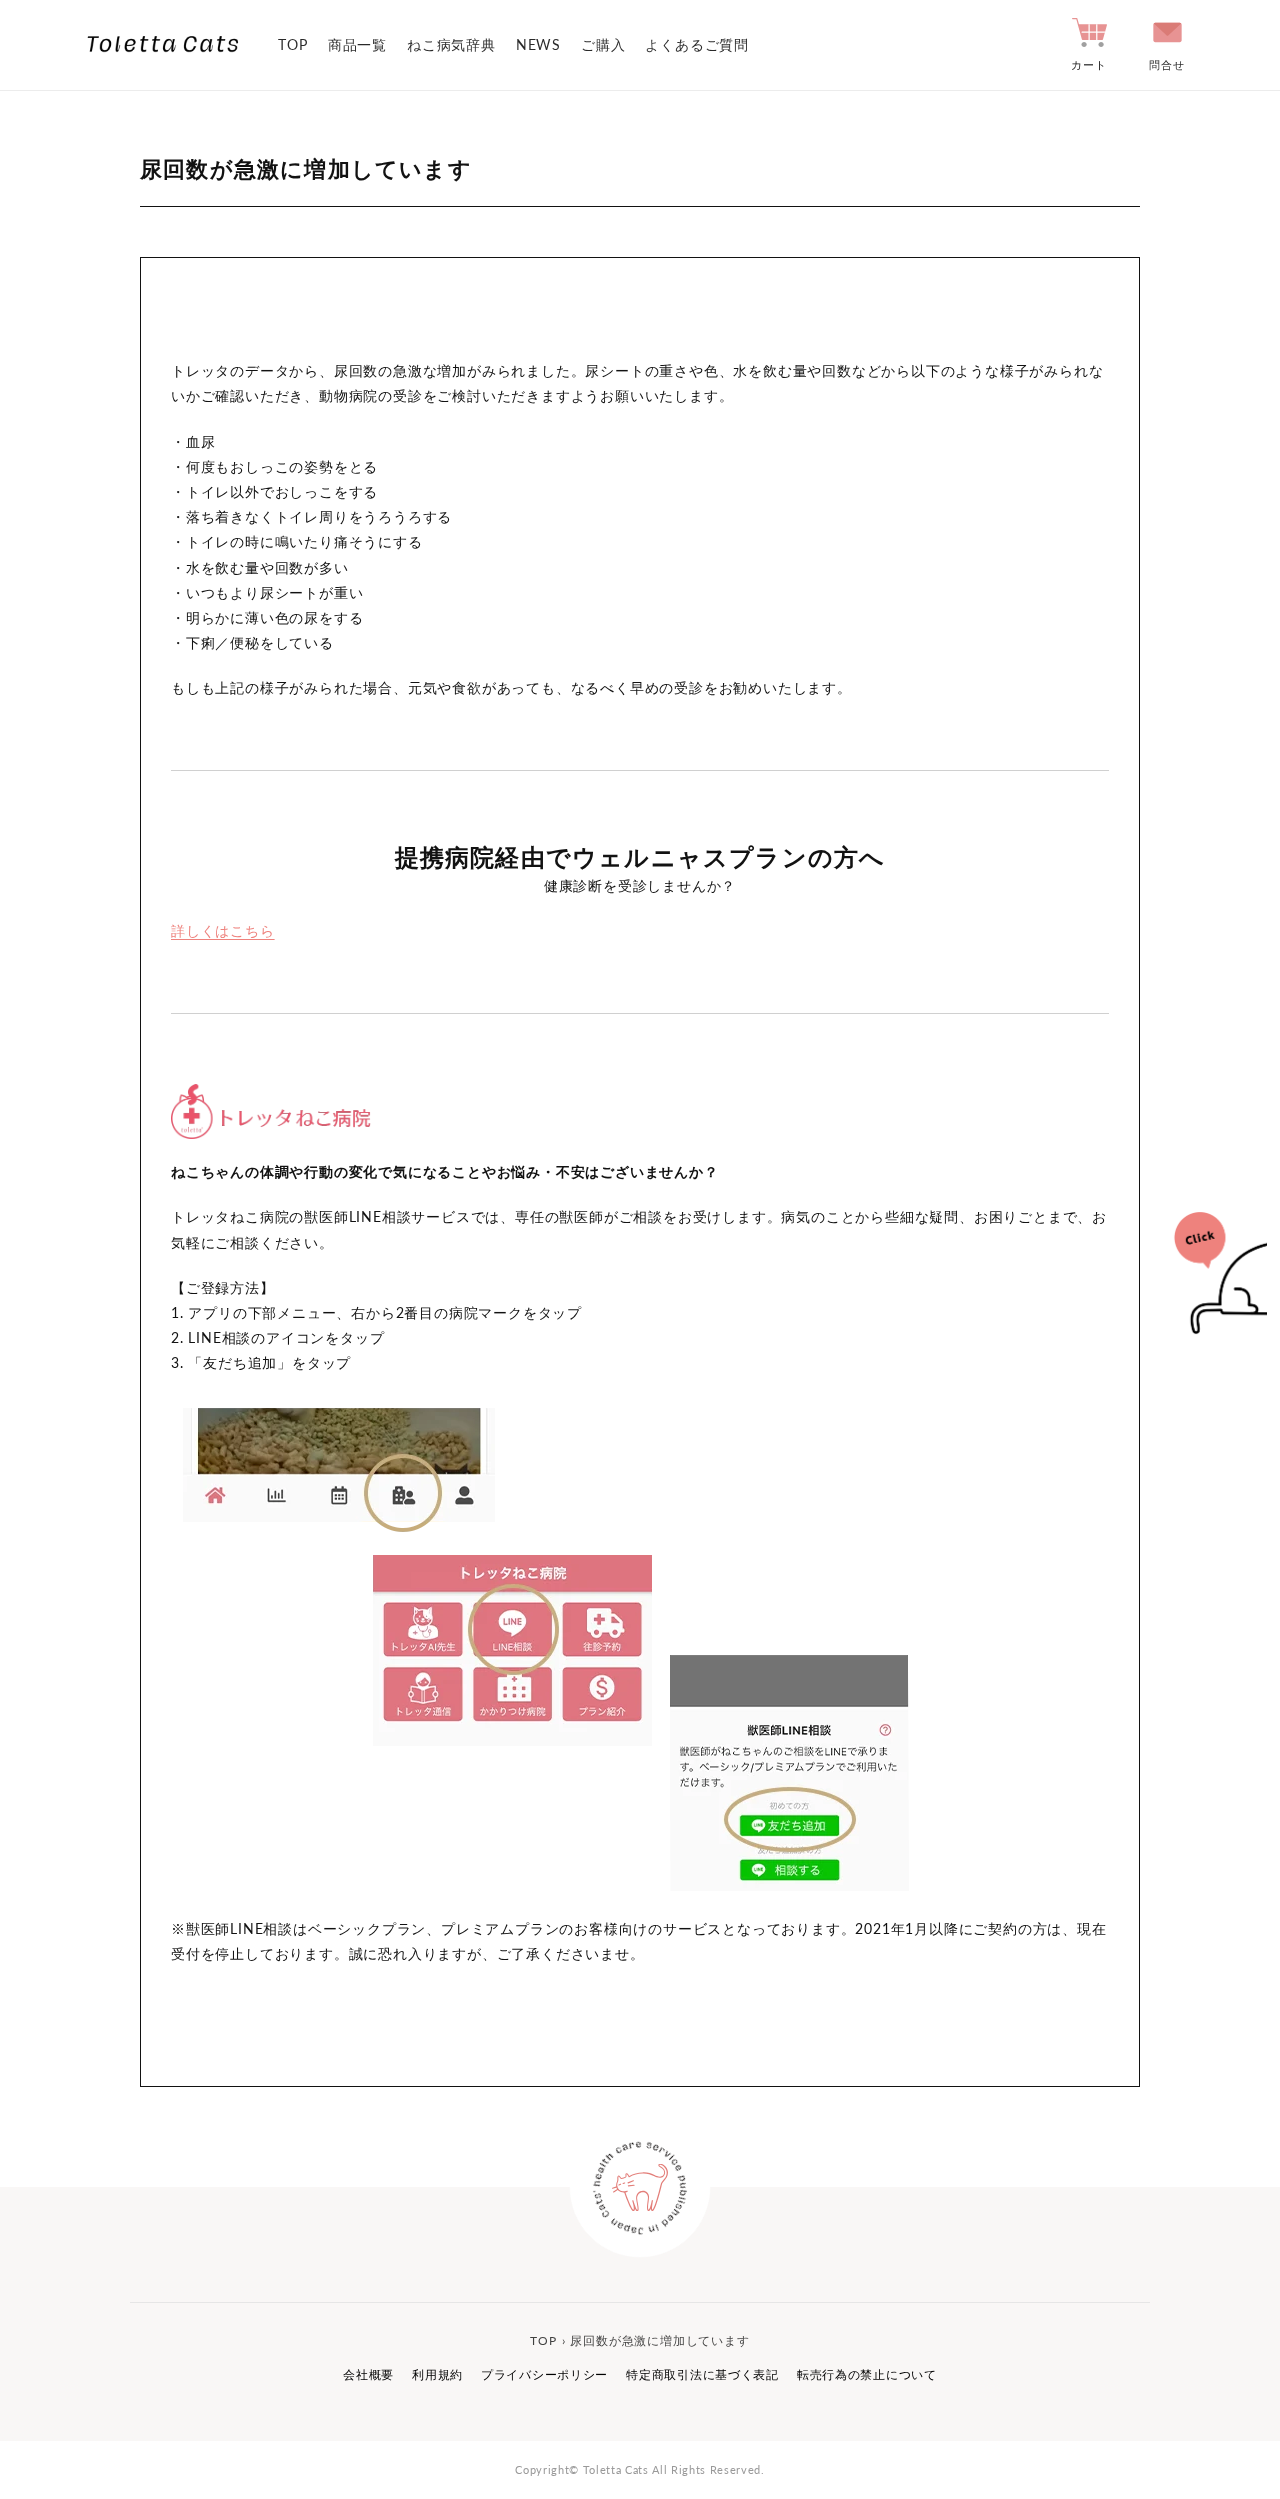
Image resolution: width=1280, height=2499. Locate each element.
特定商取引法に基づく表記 (702, 2374)
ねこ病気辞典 (451, 44)
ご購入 (603, 44)
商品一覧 (357, 44)
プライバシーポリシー (544, 2374)
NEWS (538, 44)
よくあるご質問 (697, 44)
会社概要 (368, 2374)
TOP (292, 44)
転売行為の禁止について (867, 2374)
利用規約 (437, 2374)
